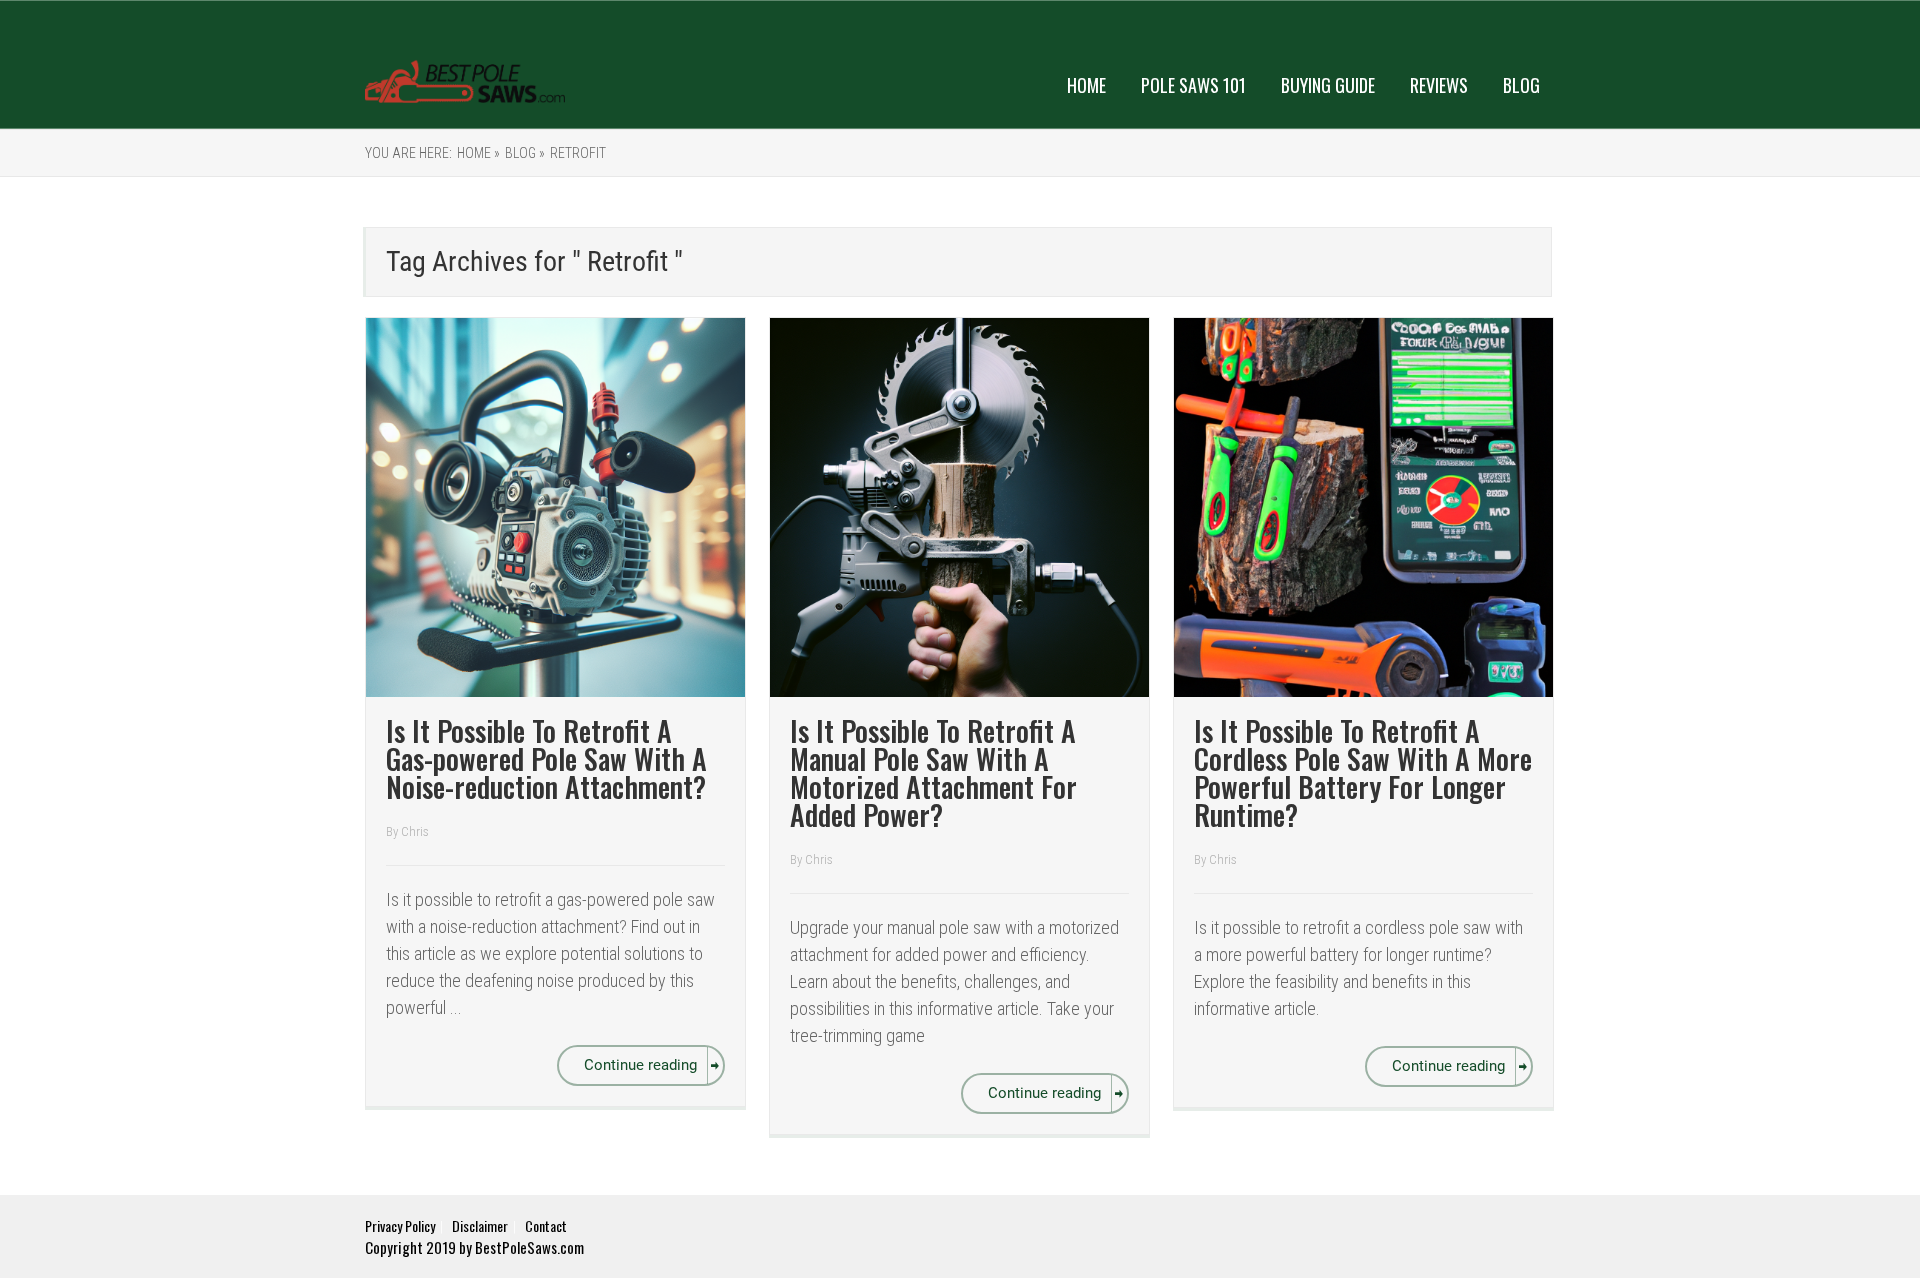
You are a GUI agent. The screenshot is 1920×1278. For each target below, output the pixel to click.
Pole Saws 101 (1193, 85)
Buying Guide (1328, 85)
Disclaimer (480, 1225)
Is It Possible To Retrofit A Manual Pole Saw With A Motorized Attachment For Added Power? (933, 772)
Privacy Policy (400, 1225)
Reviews (1439, 85)
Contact (546, 1225)
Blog (1521, 85)
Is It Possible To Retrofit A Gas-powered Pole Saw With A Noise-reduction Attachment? (546, 758)
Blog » (525, 153)
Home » (478, 153)
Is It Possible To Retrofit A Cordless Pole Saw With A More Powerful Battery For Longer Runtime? (1363, 772)
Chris (415, 831)
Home (1086, 85)
